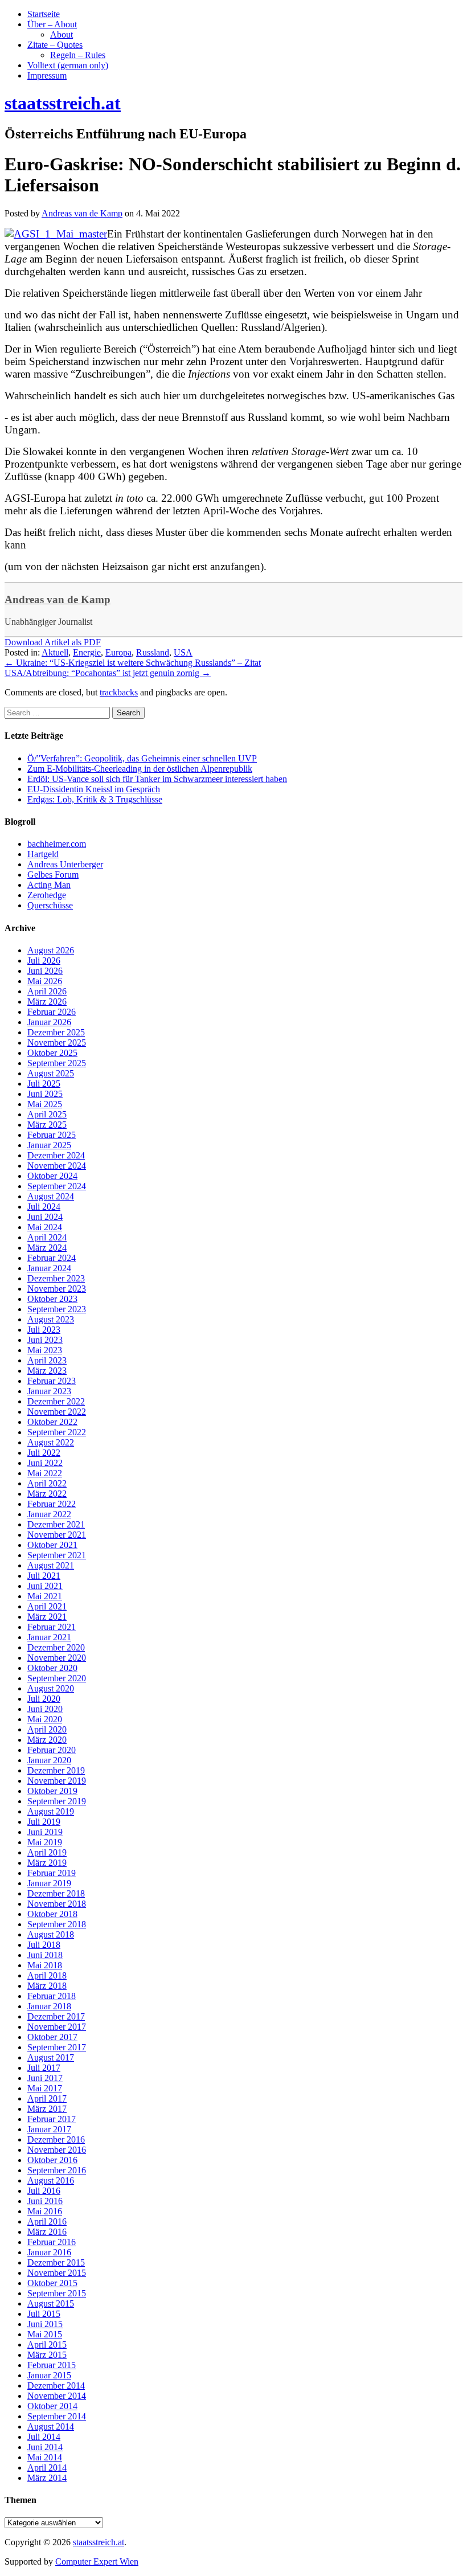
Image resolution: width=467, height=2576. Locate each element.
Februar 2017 (52, 2119)
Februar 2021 (52, 1627)
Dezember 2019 (56, 1770)
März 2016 (47, 2232)
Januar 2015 (49, 2375)
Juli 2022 (44, 1453)
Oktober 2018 (52, 1914)
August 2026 (51, 950)
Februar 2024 (52, 1258)
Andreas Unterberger (65, 864)
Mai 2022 (45, 1473)
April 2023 (47, 1360)
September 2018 (57, 1924)
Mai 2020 (45, 1719)
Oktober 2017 (52, 2037)
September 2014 (57, 2416)
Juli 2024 (44, 1207)
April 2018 (47, 1975)
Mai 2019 (45, 1842)
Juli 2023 (44, 1330)
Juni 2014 (45, 2447)
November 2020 (57, 1658)
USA (183, 652)
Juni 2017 (45, 2078)
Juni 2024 (45, 1217)
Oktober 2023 (52, 1299)
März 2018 (47, 1986)
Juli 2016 (44, 2191)
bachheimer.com (57, 844)
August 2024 (51, 1196)
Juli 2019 (44, 1822)
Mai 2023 (45, 1350)
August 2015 (51, 2303)
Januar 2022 (49, 1514)
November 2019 (57, 1781)
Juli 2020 (44, 1699)
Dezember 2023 (56, 1278)
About (62, 34)
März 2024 (47, 1248)
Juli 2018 (44, 1945)
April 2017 (47, 2098)
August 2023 (51, 1319)
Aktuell (55, 652)
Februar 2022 (52, 1504)
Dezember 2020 (56, 1647)
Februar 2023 (52, 1381)
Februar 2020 (52, 1750)
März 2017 (47, 2109)
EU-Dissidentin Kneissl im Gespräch (94, 789)
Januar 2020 (49, 1760)
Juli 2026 (44, 961)
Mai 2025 (45, 1104)
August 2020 (51, 1688)
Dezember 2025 (56, 1032)
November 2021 (57, 1535)
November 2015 (57, 2273)
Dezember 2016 (56, 2139)
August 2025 (51, 1073)
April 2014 (47, 2468)
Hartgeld (43, 854)
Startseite (44, 14)
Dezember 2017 (56, 2016)
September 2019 (57, 1801)
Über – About (52, 24)
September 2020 (57, 1678)
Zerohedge (47, 895)
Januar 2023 (49, 1391)
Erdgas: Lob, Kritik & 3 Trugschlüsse (95, 799)
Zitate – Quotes (55, 45)
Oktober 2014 (52, 2406)
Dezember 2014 (56, 2385)
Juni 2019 (45, 1832)
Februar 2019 (52, 1873)
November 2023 (57, 1289)
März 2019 (47, 1863)
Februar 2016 (52, 2242)
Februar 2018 (52, 1996)
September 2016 (57, 2170)
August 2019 (51, 1811)
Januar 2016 (49, 2252)
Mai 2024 (45, 1227)
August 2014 (51, 2426)
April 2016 (47, 2221)
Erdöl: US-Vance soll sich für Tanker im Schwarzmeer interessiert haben (157, 779)
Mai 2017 (45, 2088)
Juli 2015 (44, 2314)
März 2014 (47, 2478)
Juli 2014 (44, 2437)
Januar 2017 (49, 2129)
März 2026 (47, 1002)
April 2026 (47, 991)
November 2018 (57, 1904)
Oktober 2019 (52, 1791)
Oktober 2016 (52, 2160)
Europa (118, 652)
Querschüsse (50, 905)
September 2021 (57, 1555)
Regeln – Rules (78, 55)
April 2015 (47, 2344)
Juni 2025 (45, 1094)
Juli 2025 (44, 1084)
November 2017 (57, 2027)
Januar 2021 (49, 1637)
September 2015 (57, 2293)
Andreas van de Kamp (58, 599)
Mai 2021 (45, 1596)
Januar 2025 (49, 1145)
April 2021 (47, 1606)
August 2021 (51, 1565)
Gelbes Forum (53, 875)
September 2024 (57, 1186)
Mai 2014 (45, 2457)
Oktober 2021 (52, 1545)
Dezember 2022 (56, 1401)
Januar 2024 (49, 1268)
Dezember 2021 (56, 1524)
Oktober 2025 (52, 1053)
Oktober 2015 (52, 2283)
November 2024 (57, 1166)
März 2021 (47, 1617)
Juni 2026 (45, 971)
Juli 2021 (44, 1576)
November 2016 (57, 2150)
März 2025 (47, 1125)
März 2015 (47, 2355)
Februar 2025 (52, 1135)
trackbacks (119, 692)
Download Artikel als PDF (53, 642)
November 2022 (57, 1412)
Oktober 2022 (52, 1422)
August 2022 (51, 1442)
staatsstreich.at (99, 2542)
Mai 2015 (45, 2334)
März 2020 (47, 1740)
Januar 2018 (49, 2006)
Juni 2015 (45, 2324)
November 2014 (57, 2396)
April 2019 (47, 1852)
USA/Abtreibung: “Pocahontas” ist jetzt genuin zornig (108, 673)
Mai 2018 (45, 1965)
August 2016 (51, 2180)
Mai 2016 (45, 2211)
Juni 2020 (45, 1709)
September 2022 (57, 1432)
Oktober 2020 (52, 1668)
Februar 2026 (52, 1012)
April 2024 (47, 1237)
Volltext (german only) (68, 65)
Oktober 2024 (52, 1176)
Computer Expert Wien (97, 2561)
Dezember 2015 (56, 2262)
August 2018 (51, 1934)
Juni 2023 (45, 1340)
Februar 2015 (52, 2365)
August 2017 (51, 2057)
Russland (153, 652)
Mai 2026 (45, 981)
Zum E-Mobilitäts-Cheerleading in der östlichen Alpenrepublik (140, 769)
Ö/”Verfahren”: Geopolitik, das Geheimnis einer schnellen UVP (142, 758)
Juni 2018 (45, 1955)
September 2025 (57, 1063)
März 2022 (47, 1494)
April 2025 (47, 1114)
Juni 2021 (45, 1586)
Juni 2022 (45, 1463)
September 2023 (57, 1309)
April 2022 (47, 1483)
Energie (87, 652)
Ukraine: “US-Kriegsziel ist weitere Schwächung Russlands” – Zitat (133, 663)
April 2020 (47, 1729)
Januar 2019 (49, 1883)
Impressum (47, 75)
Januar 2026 (49, 1022)
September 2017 (57, 2047)
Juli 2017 (44, 2068)
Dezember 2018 (56, 1893)
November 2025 (57, 1043)
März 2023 (47, 1371)
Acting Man (49, 885)
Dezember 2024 (56, 1155)
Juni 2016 (45, 2201)
